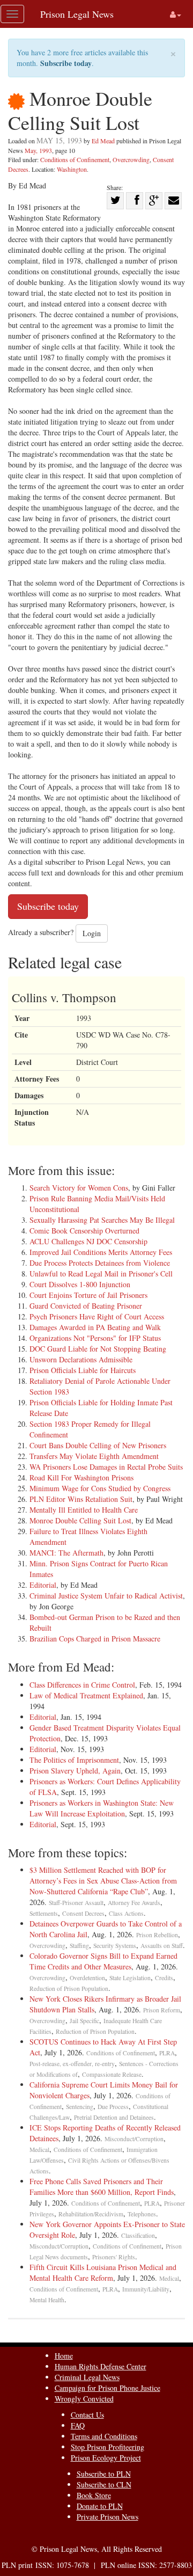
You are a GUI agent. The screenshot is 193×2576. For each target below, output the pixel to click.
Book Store (94, 2495)
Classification (138, 2235)
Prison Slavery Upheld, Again (75, 1771)
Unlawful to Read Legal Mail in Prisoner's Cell (101, 1274)
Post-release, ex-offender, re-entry (72, 2064)
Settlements (44, 1913)
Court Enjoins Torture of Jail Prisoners (88, 1295)
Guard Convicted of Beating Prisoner (86, 1306)
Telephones (142, 2214)
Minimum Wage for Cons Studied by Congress (100, 1488)
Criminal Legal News (87, 2377)
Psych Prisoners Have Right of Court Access (97, 1316)
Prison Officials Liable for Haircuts (83, 1370)
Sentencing (80, 2107)
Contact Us (87, 2415)
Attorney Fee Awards (134, 1903)
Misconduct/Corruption (134, 2139)
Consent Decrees (83, 1913)
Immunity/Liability (146, 2289)
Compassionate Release (112, 2074)
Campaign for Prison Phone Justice (107, 2388)
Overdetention (87, 1978)
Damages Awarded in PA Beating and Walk (95, 1327)
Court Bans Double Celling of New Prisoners (98, 1445)
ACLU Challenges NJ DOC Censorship (88, 1241)
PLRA (167, 2053)
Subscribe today (66, 63)
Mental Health (47, 2300)
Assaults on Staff (162, 1946)
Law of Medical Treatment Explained (86, 1695)
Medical (39, 2150)
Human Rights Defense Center (101, 2366)
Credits (164, 1978)
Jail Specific (84, 2021)
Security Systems (115, 1946)
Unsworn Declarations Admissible (81, 1359)
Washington (72, 169)
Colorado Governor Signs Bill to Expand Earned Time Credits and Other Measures (103, 1961)
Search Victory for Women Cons (79, 1188)
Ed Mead (103, 141)
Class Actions (126, 1913)
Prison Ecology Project (106, 2458)
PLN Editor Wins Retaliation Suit (81, 1499)
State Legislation (130, 1978)
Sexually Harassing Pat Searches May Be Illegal (102, 1220)
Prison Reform (162, 2010)
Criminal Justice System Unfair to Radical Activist (106, 1596)
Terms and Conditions (104, 2436)
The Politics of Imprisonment (74, 1760)
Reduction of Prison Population (69, 1988)
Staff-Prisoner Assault (76, 1903)
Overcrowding (131, 159)
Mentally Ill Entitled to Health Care (84, 1510)
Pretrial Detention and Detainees (114, 2117)
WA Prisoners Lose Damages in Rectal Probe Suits (106, 1467)
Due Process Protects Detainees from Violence (100, 1263)
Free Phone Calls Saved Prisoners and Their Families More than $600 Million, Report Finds (102, 2187)
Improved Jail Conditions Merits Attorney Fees (101, 1252)
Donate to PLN (100, 2506)
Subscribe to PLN (104, 2474)
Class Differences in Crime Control (82, 1685)
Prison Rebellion (157, 1935)
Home (64, 2356)
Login (92, 933)
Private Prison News (107, 2517)
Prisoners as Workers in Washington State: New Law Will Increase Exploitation (102, 1808)
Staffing (79, 1946)
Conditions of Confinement (75, 159)
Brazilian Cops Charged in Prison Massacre (95, 1639)
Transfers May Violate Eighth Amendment (94, 1456)
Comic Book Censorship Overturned (84, 1231)
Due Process (113, 2107)
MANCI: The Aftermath (66, 1553)
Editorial (43, 1585)
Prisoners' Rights (114, 2257)
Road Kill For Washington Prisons (81, 1477)
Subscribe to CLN (104, 2484)
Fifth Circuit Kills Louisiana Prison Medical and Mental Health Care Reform (103, 2272)
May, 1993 (38, 150)
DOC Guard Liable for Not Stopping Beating (98, 1349)
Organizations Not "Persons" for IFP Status (95, 1338)
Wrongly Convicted (84, 2399)
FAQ (78, 2425)
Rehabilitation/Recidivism (91, 2214)
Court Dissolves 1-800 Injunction (80, 1284)
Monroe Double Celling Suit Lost (80, 1520)
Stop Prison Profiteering (107, 2447)
